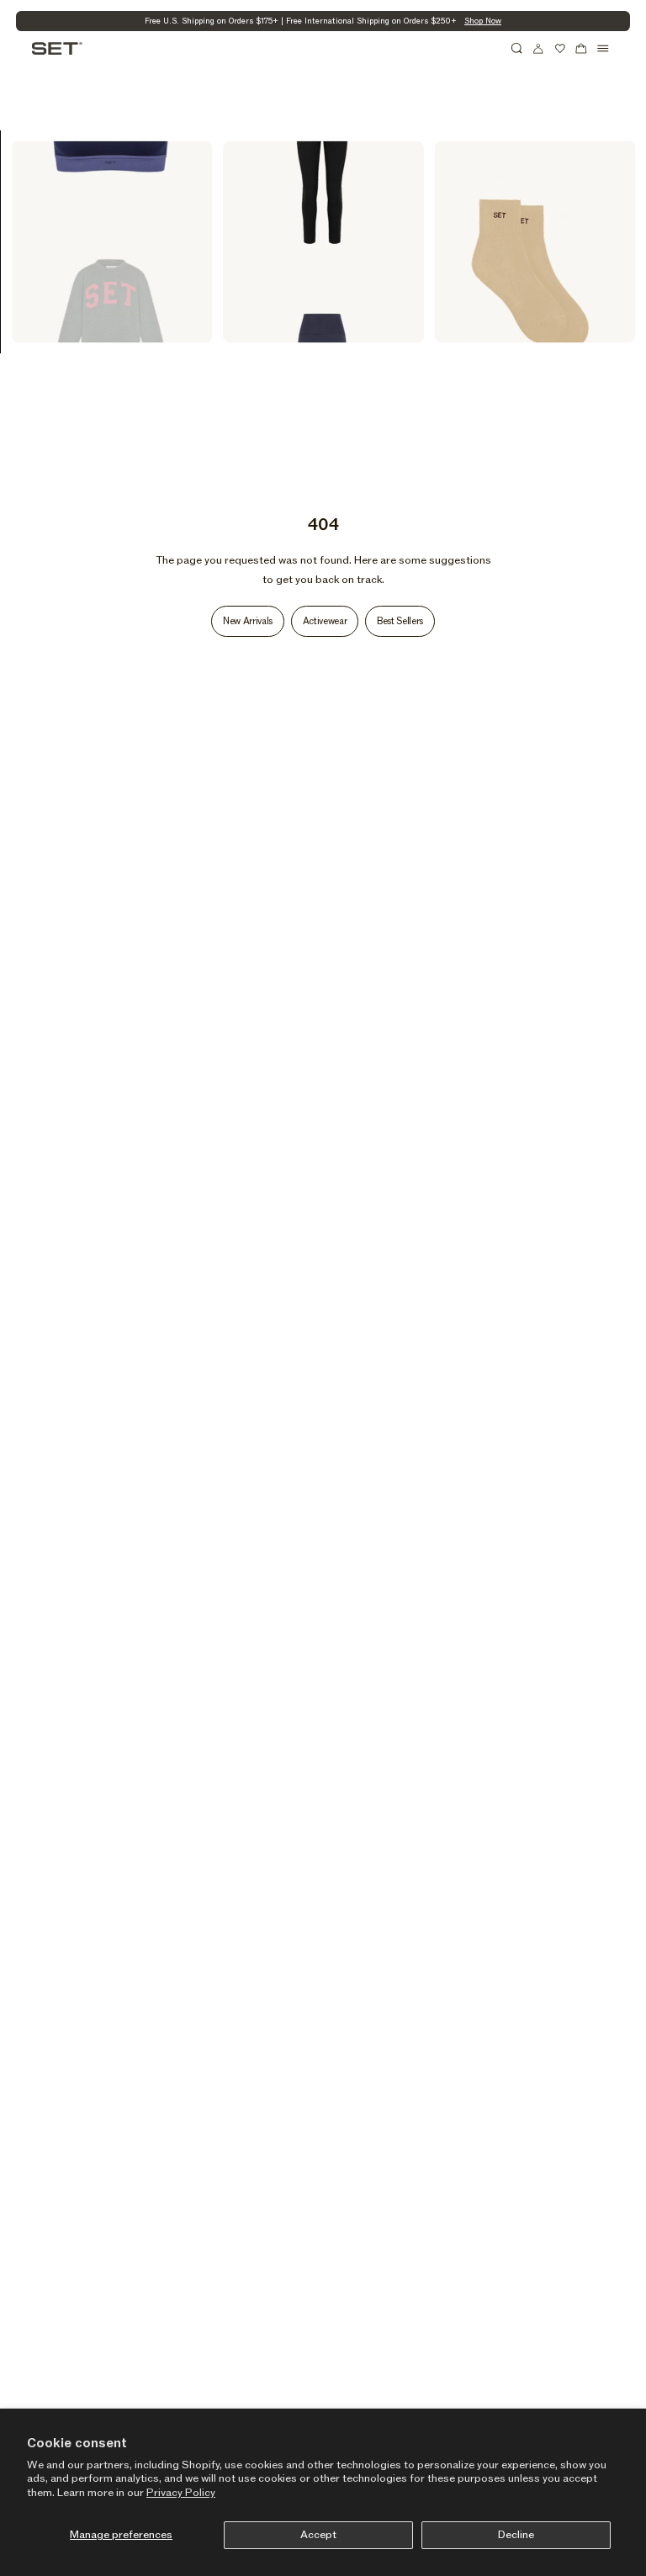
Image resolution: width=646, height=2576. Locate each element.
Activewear (325, 621)
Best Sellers (400, 621)
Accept (318, 2535)
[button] (517, 49)
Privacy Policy (181, 2493)
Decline (516, 2535)
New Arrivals (248, 621)
